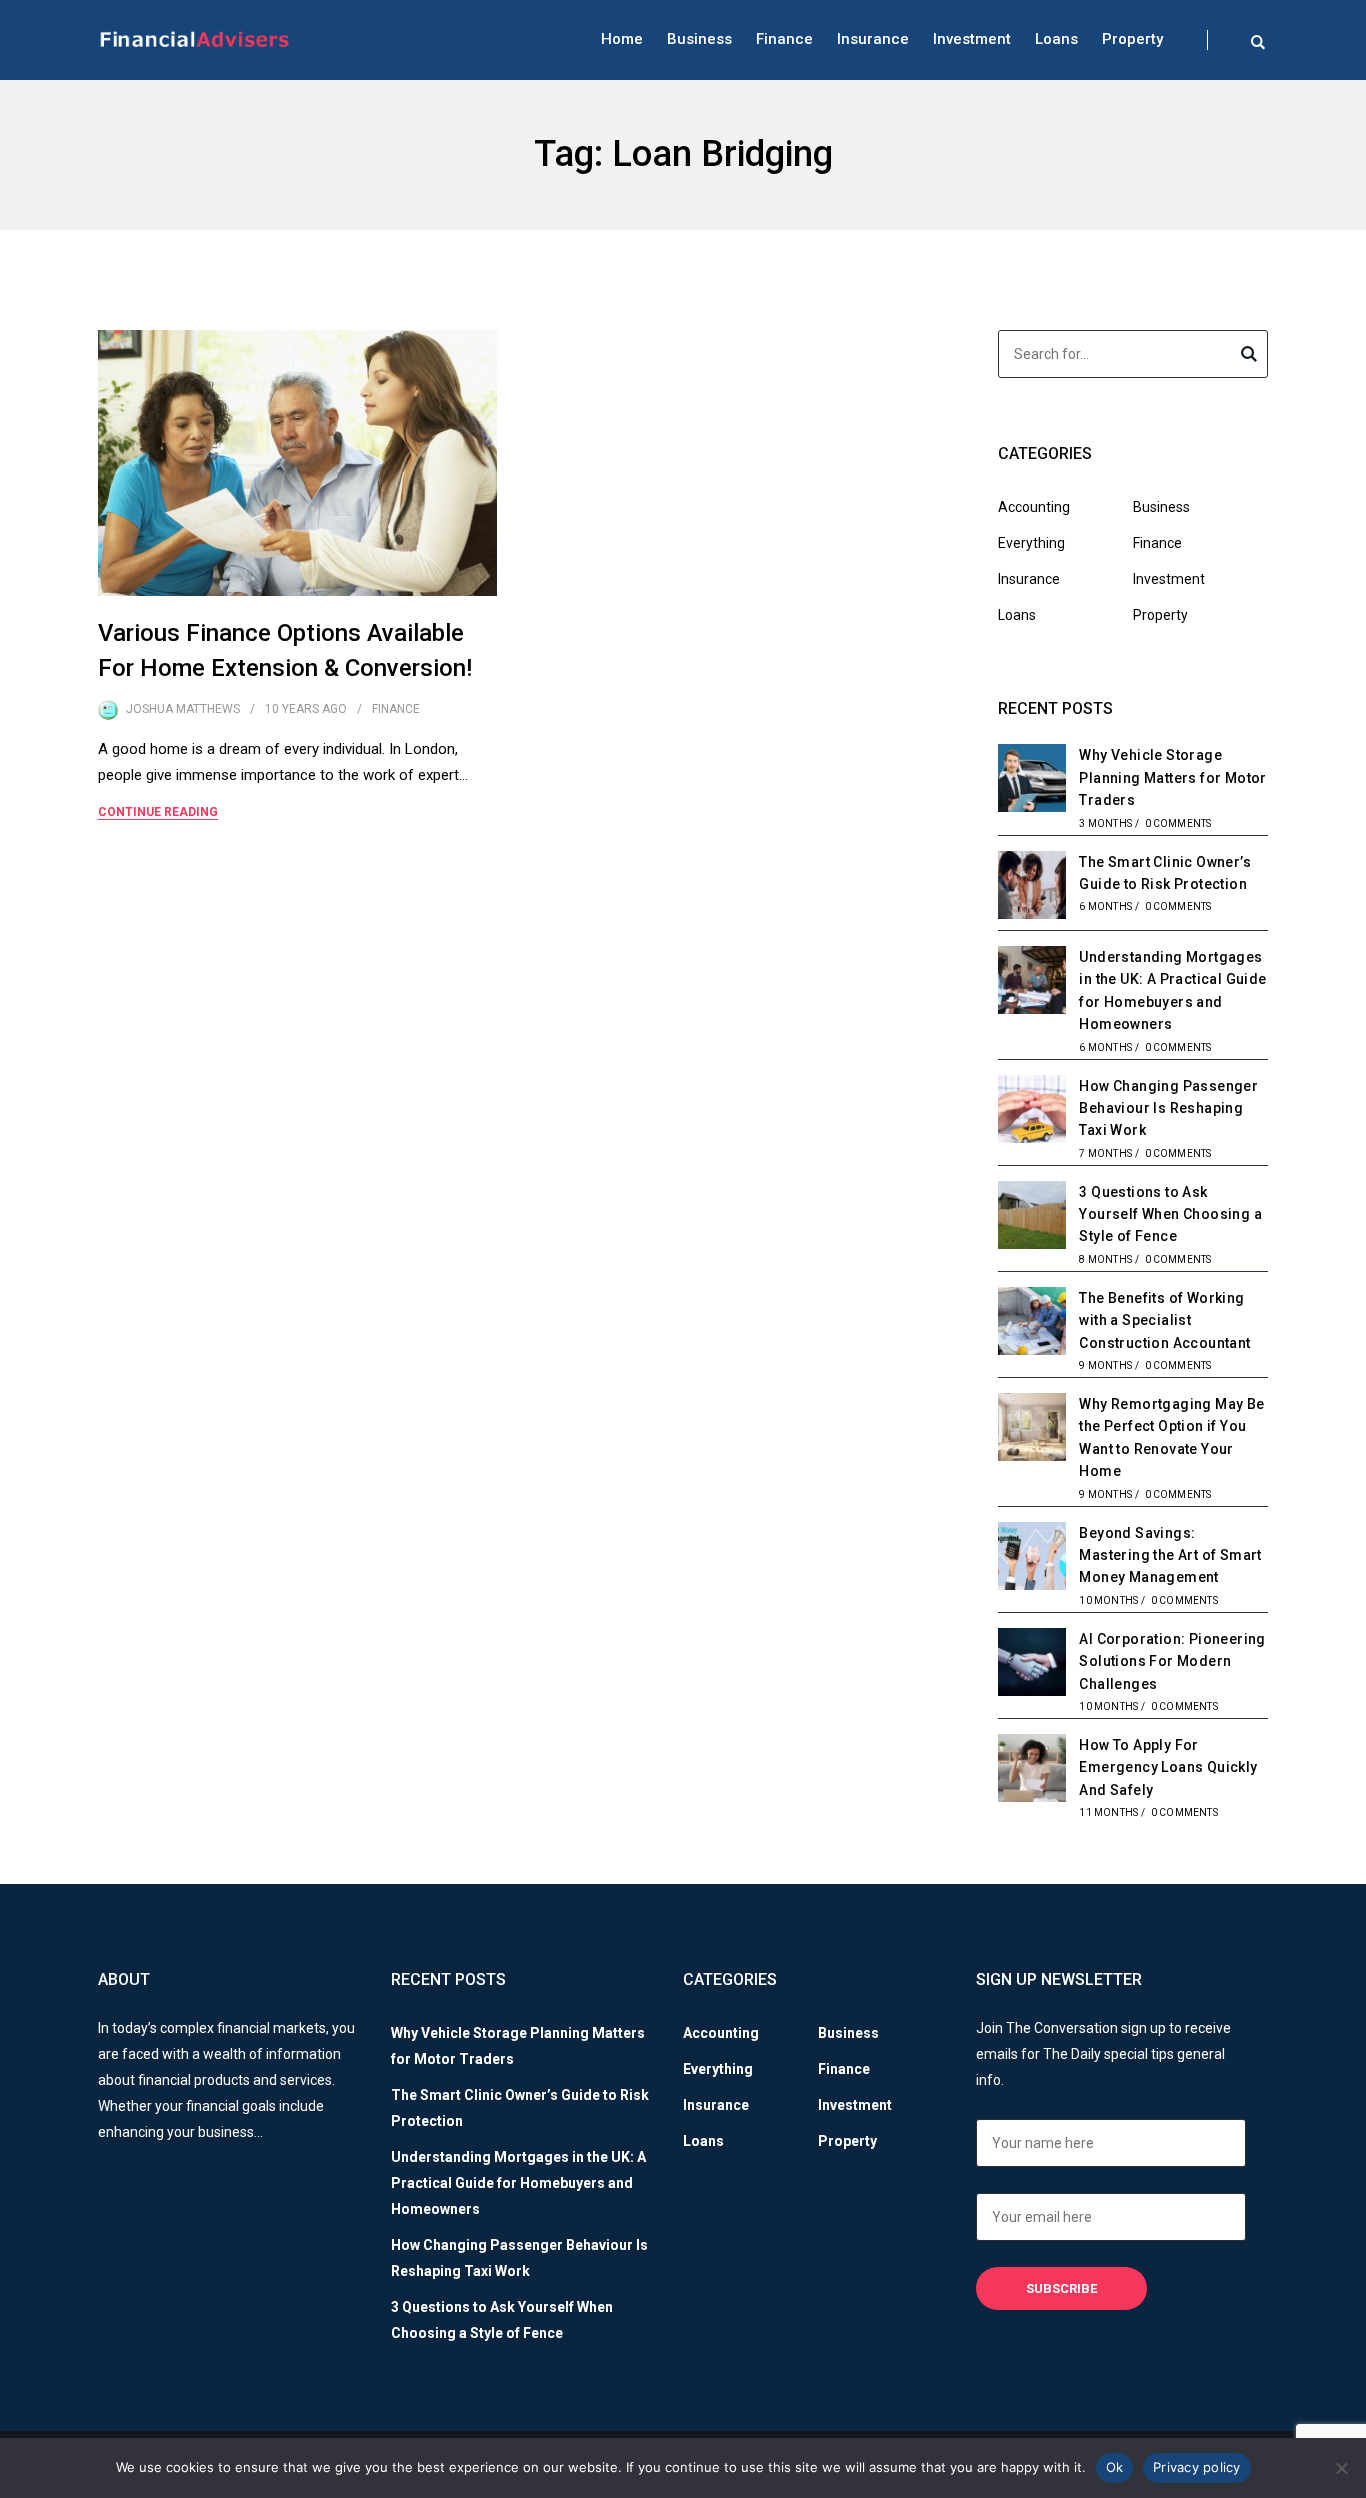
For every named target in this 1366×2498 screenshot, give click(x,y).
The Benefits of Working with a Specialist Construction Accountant (1164, 1320)
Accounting (1034, 507)
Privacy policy (1197, 2467)
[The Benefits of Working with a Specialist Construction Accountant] (1032, 1324)
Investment (972, 39)
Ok (1115, 2467)
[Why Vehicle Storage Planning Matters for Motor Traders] (1032, 781)
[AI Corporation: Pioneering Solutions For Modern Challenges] (1032, 1665)
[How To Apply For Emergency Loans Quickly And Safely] (1032, 1771)
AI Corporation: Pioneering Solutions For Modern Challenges (1172, 1661)
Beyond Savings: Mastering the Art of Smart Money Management (1170, 1555)
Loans (1056, 39)
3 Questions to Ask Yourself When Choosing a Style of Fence (1170, 1214)
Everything (1031, 543)
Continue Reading (158, 812)
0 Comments (1178, 823)
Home (622, 39)
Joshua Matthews (183, 709)
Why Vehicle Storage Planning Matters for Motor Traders (1172, 777)
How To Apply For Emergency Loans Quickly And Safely (1168, 1767)
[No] (1341, 2468)
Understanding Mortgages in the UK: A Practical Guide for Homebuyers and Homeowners (518, 2183)
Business (699, 39)
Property (1132, 39)
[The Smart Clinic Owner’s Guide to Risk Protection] (1032, 888)
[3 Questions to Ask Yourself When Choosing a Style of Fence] (1032, 1218)
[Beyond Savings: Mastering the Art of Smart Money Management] (1032, 1559)
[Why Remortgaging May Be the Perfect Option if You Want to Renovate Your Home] (1032, 1430)
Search (1249, 357)
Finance (784, 39)
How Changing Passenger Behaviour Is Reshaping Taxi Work (1168, 1108)
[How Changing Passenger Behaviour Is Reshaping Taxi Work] (1032, 1112)
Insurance (873, 39)
